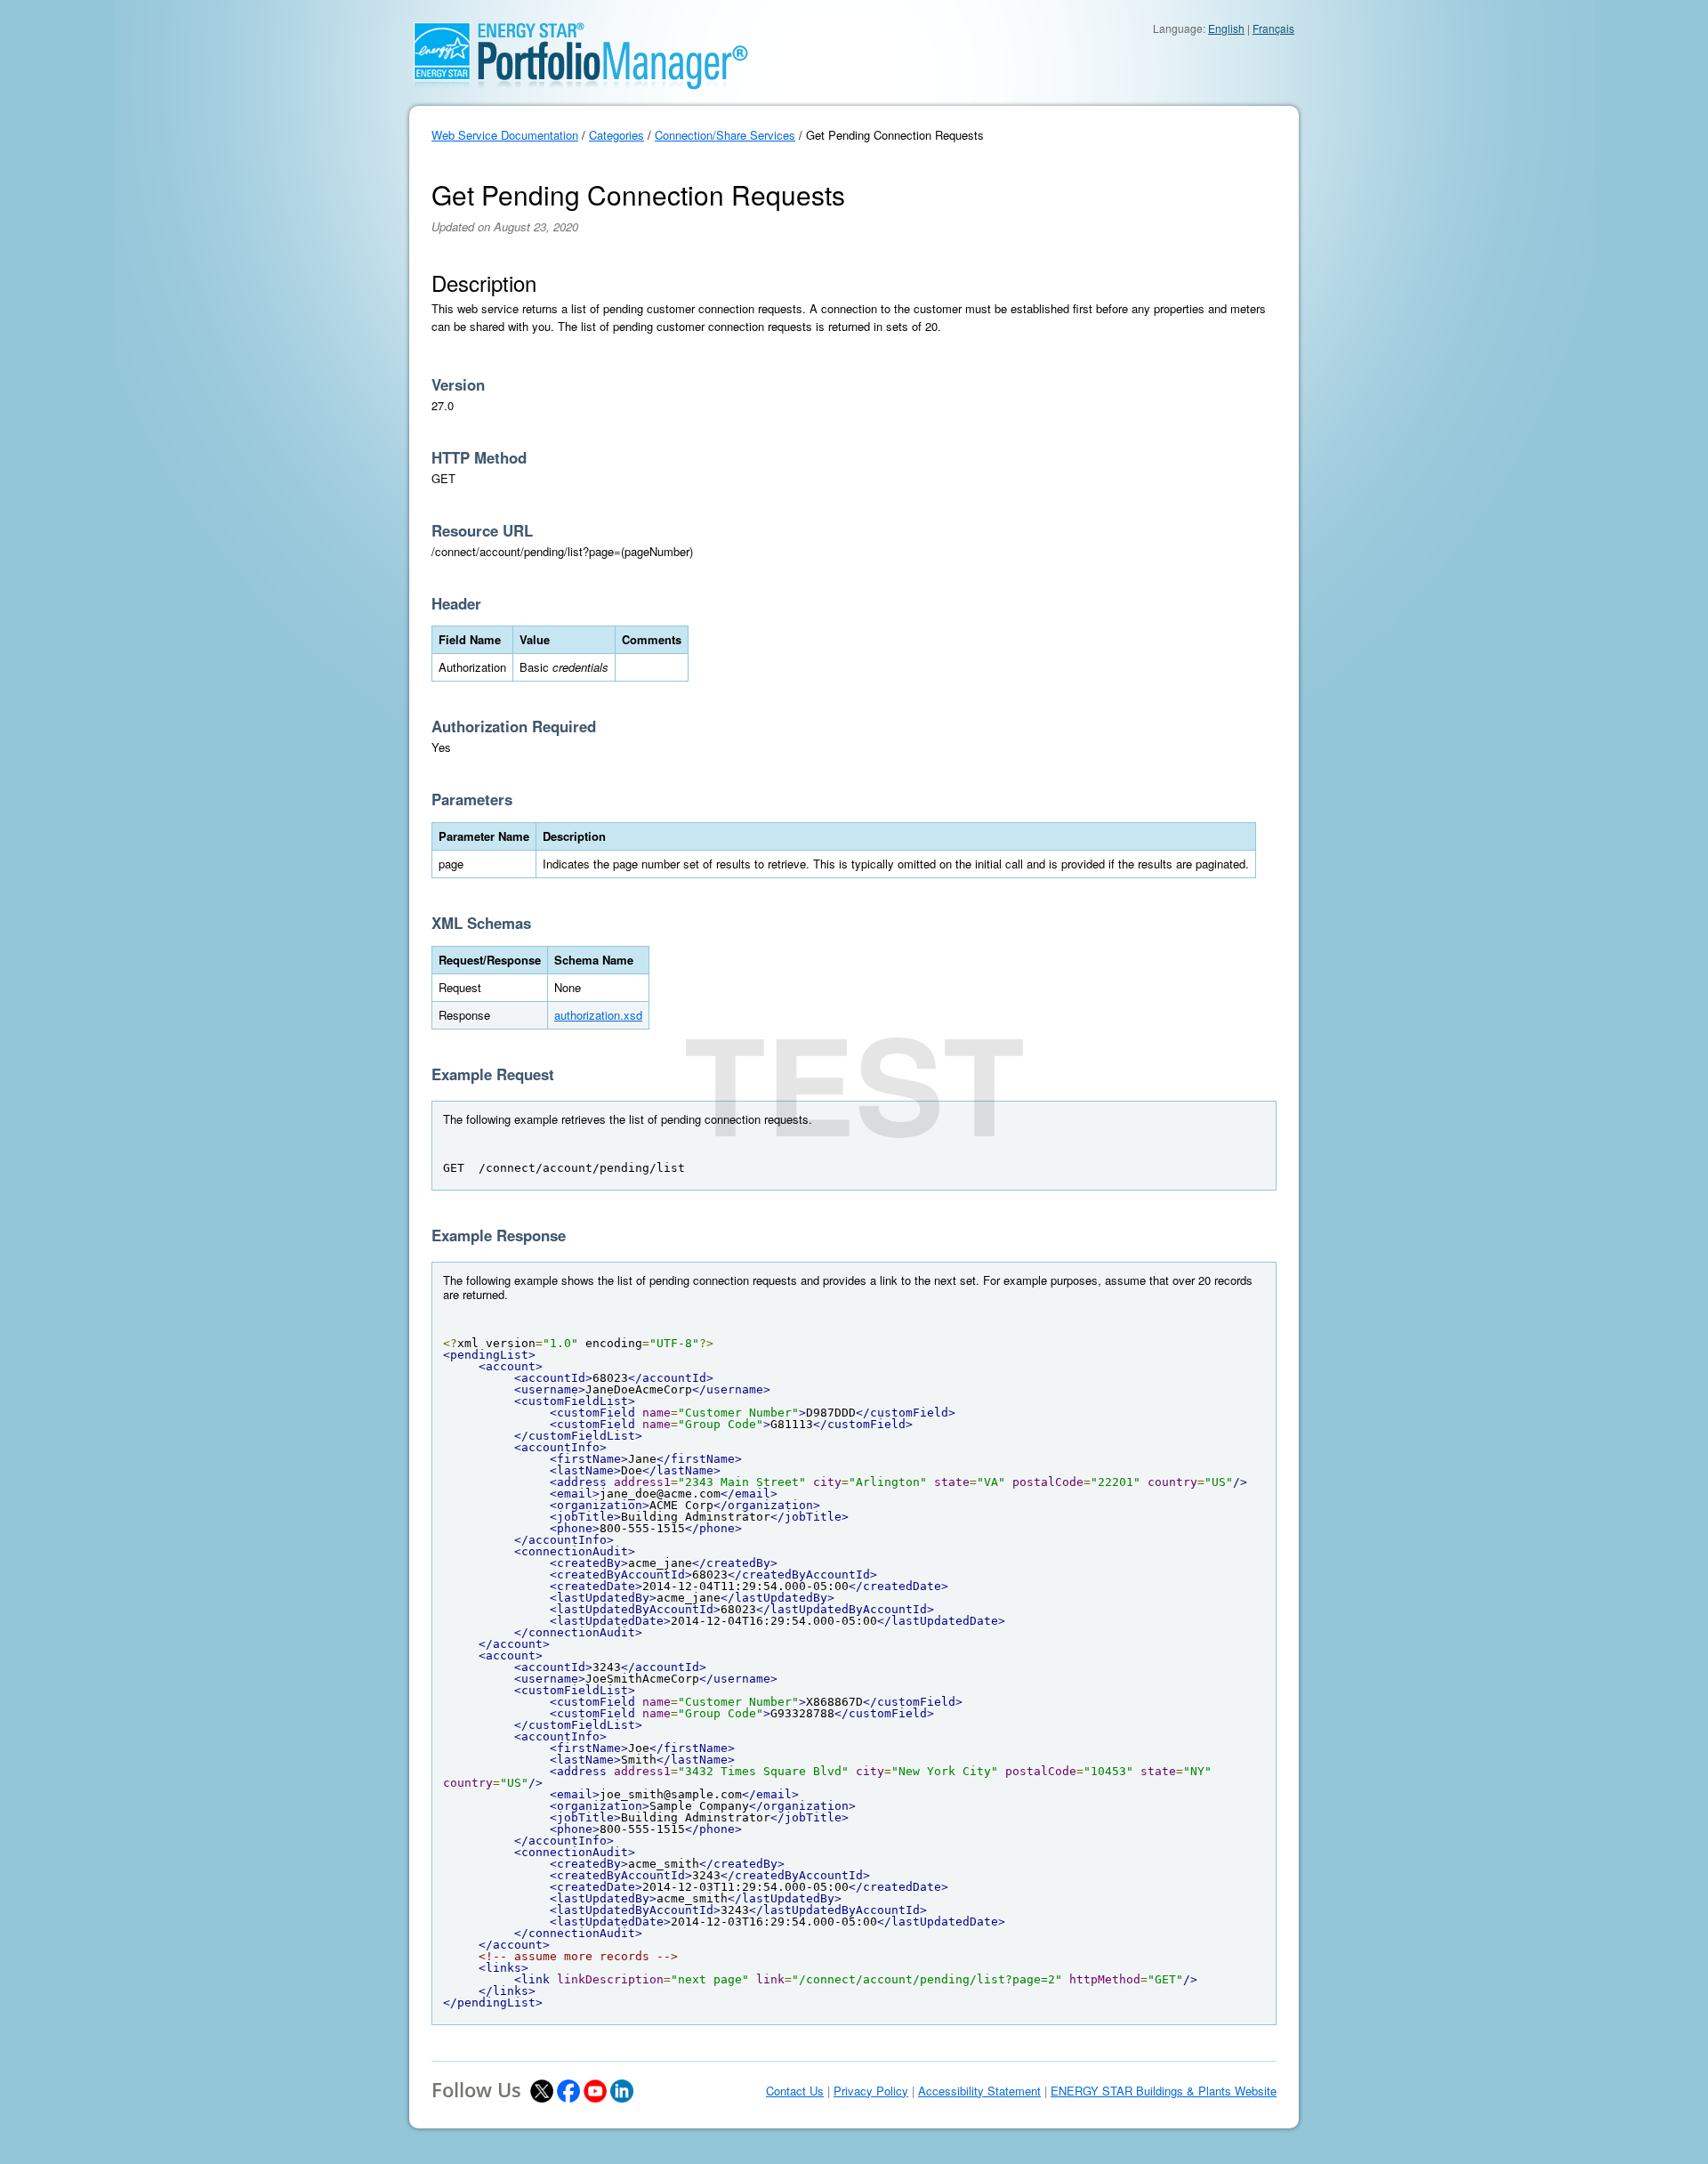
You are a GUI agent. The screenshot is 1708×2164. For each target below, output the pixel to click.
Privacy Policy (871, 2091)
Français (1273, 28)
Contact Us (795, 2091)
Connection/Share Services (725, 135)
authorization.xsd (598, 1015)
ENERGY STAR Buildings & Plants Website (1164, 2091)
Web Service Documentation (505, 135)
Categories (616, 135)
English (1226, 28)
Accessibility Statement (979, 2091)
